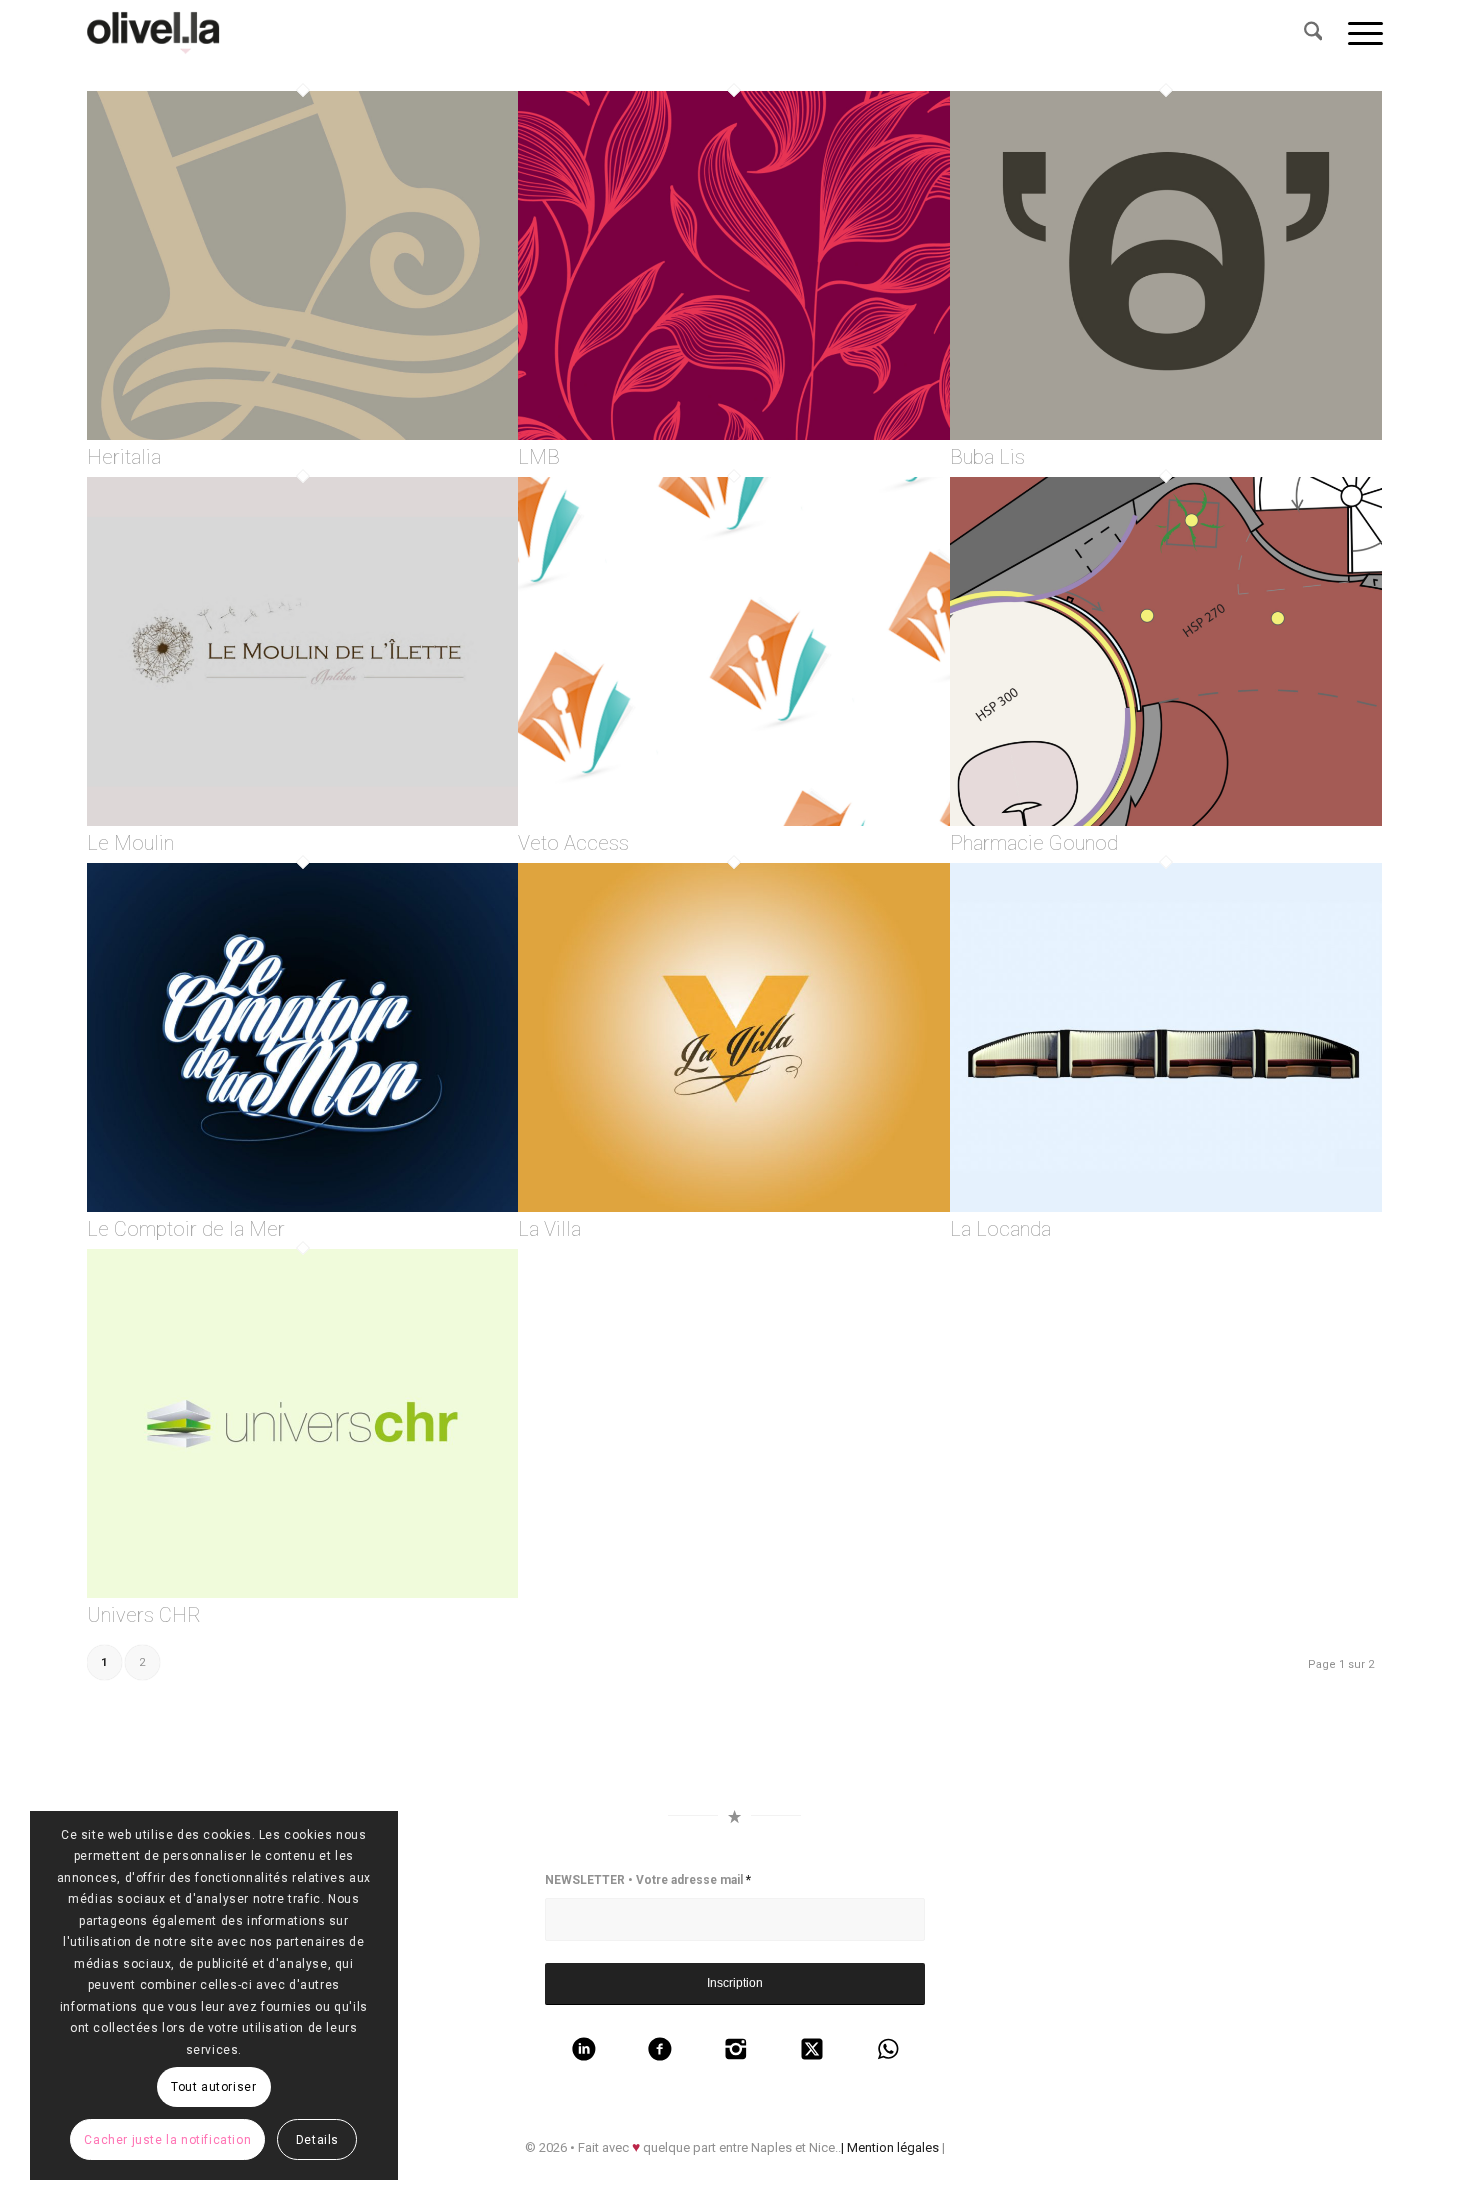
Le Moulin (130, 843)
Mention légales (893, 2147)
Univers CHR (144, 1615)
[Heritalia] (303, 435)
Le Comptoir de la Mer (186, 1229)
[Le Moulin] (303, 821)
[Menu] (1359, 33)
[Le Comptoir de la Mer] (303, 1207)
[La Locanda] (1166, 1207)
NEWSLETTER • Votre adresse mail (648, 1880)
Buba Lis (987, 457)
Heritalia (124, 457)
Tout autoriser (213, 2087)
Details (317, 2140)
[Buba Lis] (1166, 435)
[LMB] (734, 435)
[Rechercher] (1313, 33)
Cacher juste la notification (167, 2140)
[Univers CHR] (303, 1593)
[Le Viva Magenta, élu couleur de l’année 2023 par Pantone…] (159, 33)
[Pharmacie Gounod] (1166, 821)
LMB (539, 457)
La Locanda (1000, 1229)
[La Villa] (734, 1207)
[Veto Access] (734, 821)
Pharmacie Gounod (1034, 843)
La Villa (549, 1229)
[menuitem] (1313, 33)
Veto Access (573, 843)
